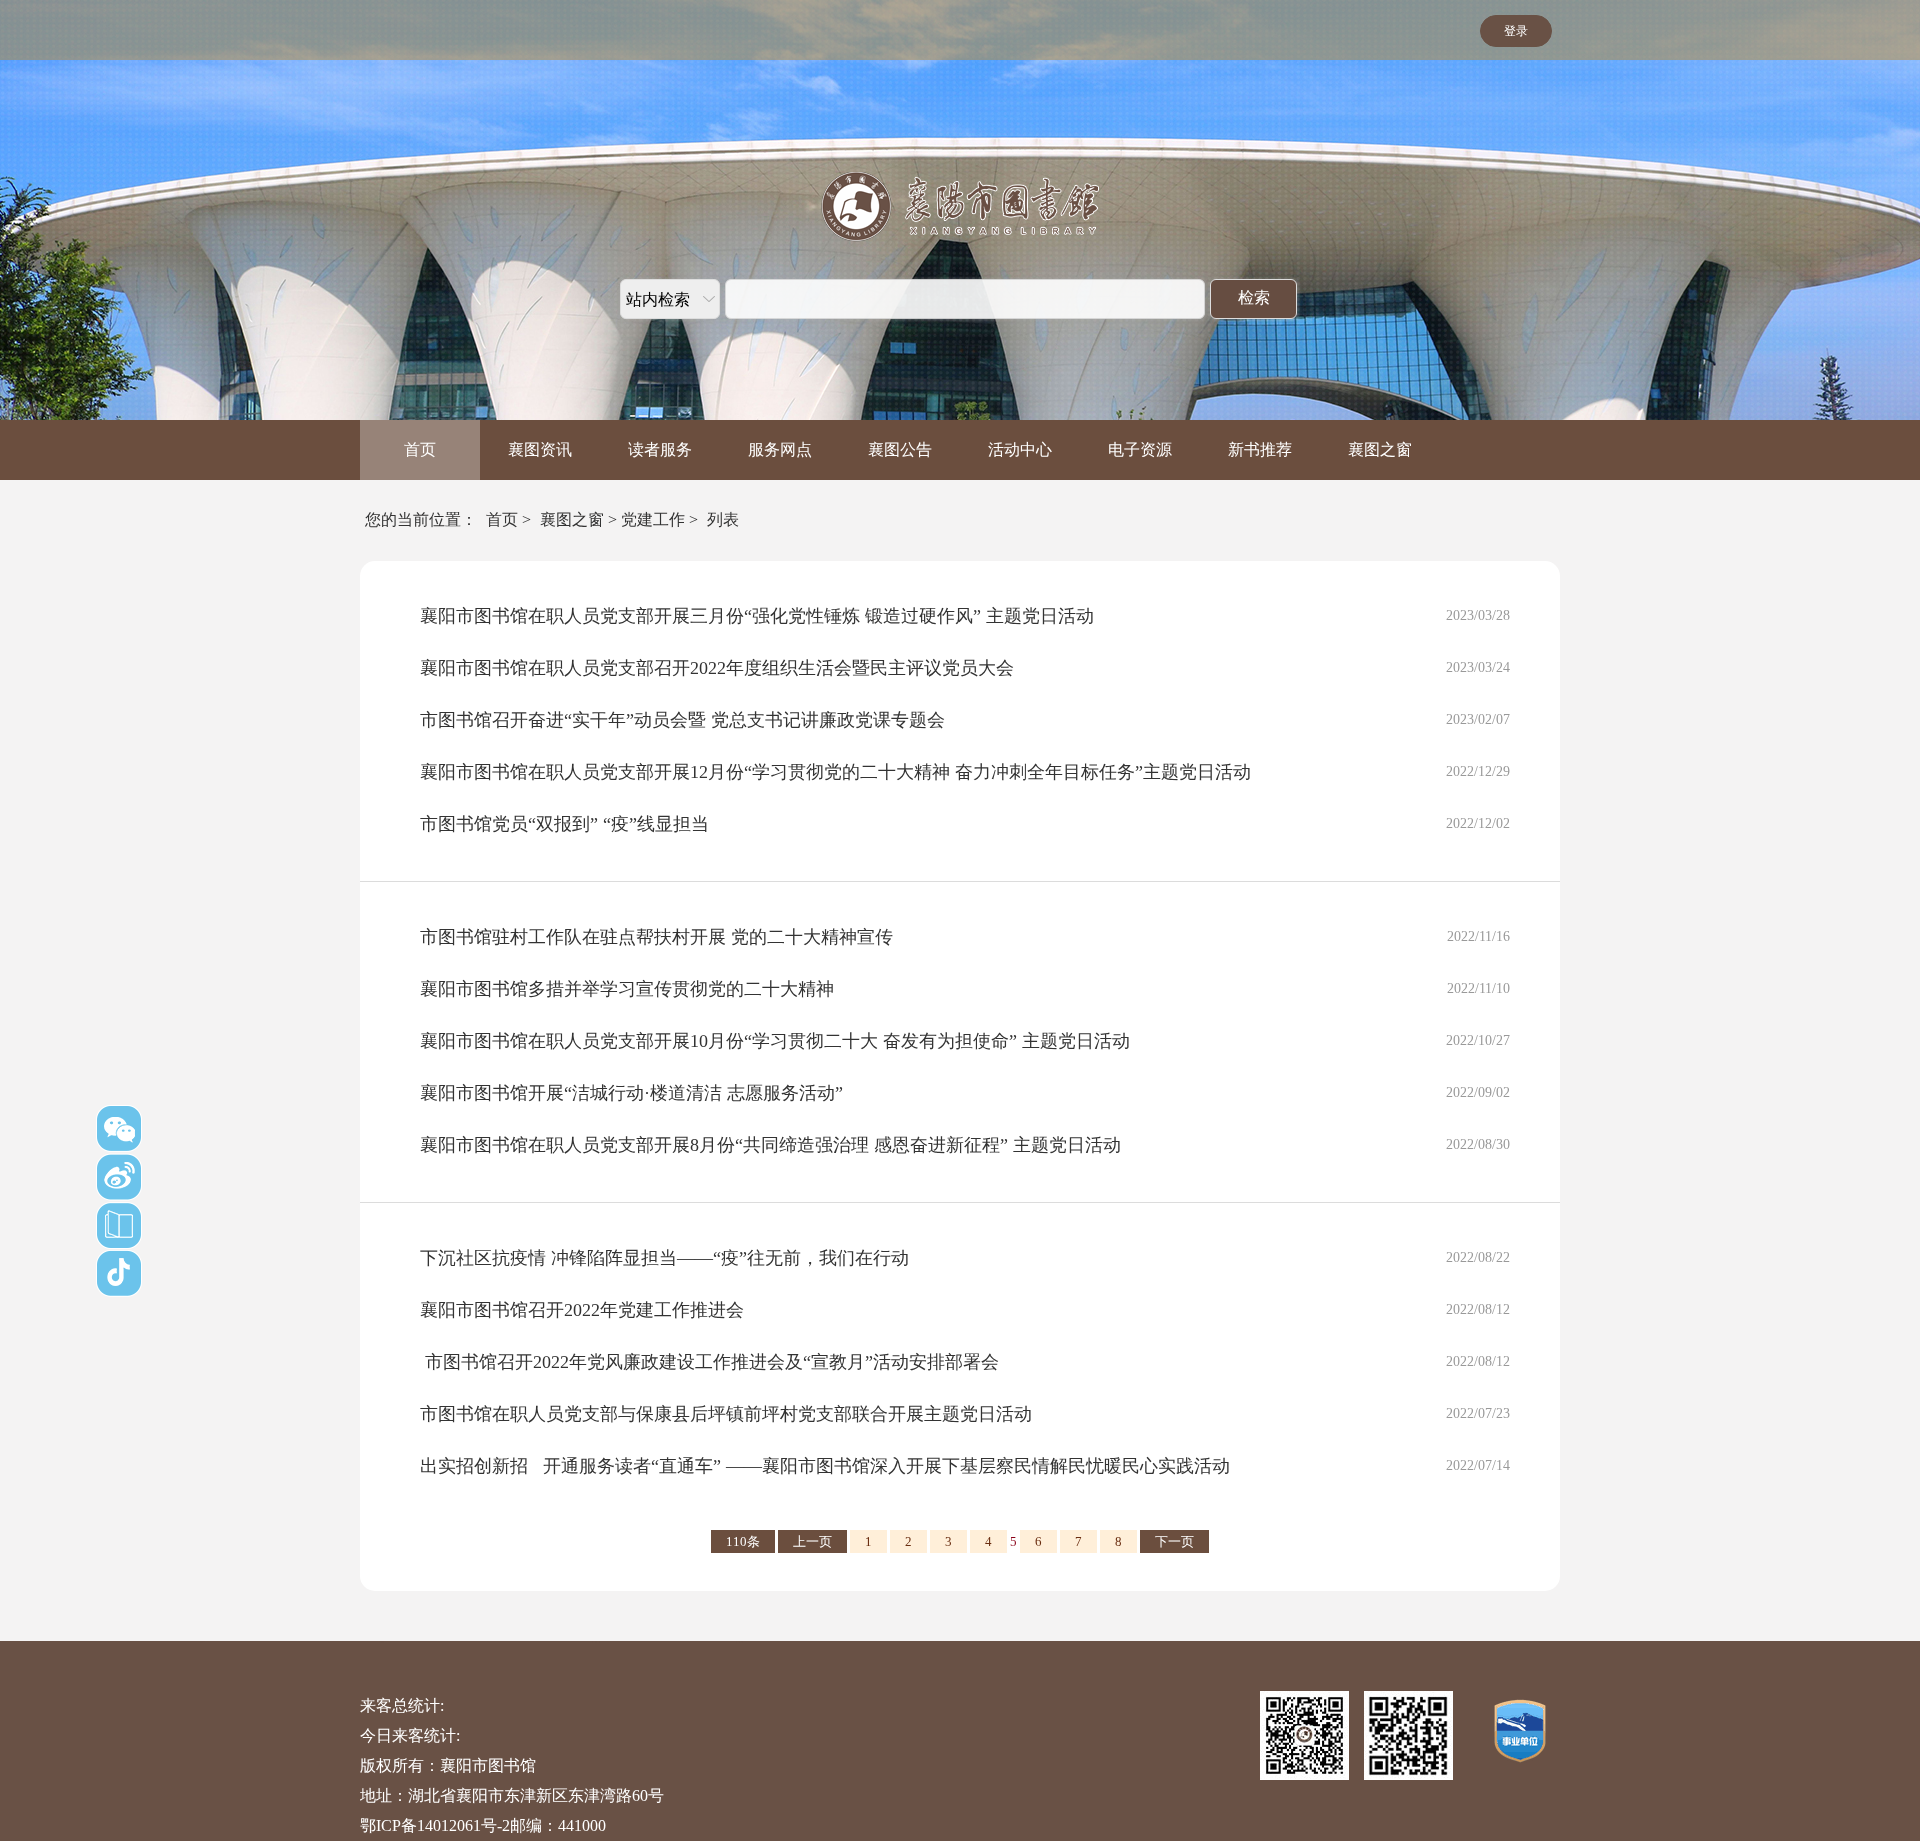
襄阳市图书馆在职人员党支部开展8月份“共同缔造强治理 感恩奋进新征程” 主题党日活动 (770, 1145)
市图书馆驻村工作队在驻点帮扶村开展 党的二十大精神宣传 (656, 937)
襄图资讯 (540, 449)
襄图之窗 (1380, 449)
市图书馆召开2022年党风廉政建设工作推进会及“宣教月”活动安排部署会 (709, 1362)
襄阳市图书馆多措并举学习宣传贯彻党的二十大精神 (627, 989)
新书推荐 (1260, 449)
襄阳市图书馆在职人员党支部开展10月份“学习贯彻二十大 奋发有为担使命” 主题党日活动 (775, 1041)
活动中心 (1020, 449)
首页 (420, 449)
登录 (1516, 31)
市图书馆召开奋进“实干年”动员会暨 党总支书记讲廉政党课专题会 (682, 720)
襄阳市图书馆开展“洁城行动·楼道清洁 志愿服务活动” (631, 1093)
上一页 (812, 1541)
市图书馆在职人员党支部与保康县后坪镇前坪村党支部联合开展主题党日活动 (726, 1414)
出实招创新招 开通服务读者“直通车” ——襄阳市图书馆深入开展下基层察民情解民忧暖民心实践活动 (825, 1466)
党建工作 (653, 519)
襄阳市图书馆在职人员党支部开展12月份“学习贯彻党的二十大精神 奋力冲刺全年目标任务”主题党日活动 (835, 772)
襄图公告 (900, 449)
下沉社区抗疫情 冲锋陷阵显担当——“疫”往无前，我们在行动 (664, 1258)
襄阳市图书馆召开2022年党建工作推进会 (582, 1310)
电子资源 (1140, 449)
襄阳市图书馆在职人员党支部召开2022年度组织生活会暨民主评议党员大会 (717, 668)
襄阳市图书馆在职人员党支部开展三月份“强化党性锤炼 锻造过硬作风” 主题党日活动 (757, 616)
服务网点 (780, 449)
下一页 (1174, 1541)
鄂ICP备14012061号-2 (435, 1825)
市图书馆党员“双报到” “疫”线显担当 (564, 824)
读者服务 (660, 449)
